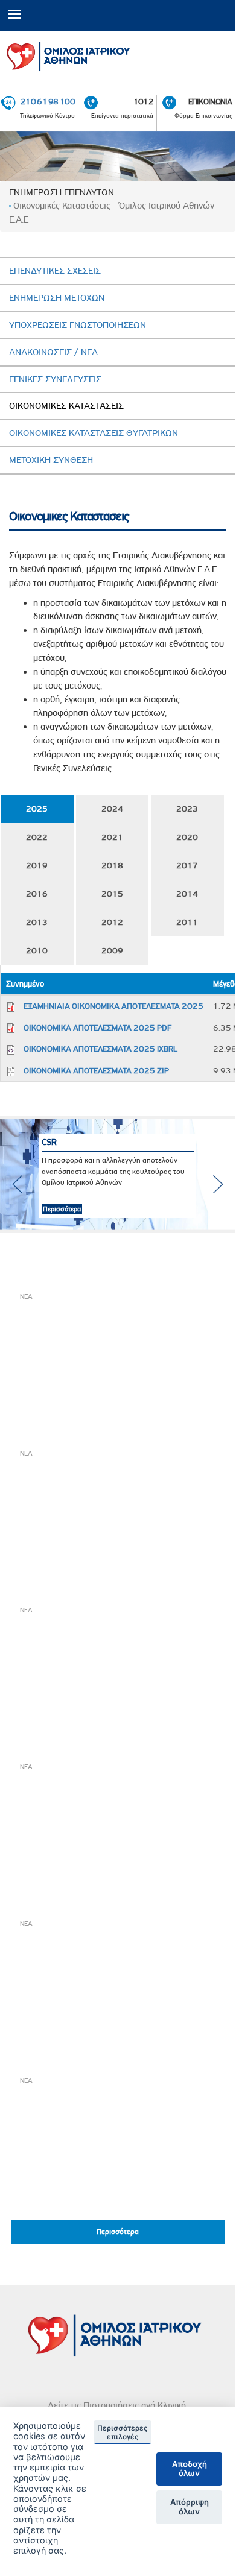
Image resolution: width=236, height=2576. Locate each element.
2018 (112, 865)
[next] (218, 1184)
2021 (112, 837)
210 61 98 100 (48, 101)
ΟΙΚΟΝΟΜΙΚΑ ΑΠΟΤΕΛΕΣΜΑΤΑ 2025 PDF (97, 1028)
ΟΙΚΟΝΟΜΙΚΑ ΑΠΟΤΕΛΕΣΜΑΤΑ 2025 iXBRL (100, 1049)
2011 (187, 922)
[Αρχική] (118, 54)
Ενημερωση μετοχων (57, 298)
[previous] (18, 1184)
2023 (187, 809)
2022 (37, 837)
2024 (112, 809)
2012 (112, 922)
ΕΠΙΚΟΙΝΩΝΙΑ (210, 101)
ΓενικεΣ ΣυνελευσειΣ (55, 379)
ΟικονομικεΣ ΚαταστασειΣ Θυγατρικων (94, 433)
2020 (187, 837)
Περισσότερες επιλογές (123, 2432)
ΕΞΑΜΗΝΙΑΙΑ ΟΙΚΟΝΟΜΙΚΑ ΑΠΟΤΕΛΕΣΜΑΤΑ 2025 (113, 1006)
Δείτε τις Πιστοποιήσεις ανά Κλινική (117, 2405)
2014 (187, 894)
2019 (37, 865)
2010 (37, 950)
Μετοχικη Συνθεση (51, 460)
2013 (37, 922)
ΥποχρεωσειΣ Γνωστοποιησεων (78, 325)
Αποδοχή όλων (190, 2469)
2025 (37, 809)
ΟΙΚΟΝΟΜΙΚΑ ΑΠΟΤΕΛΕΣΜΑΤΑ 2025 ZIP (96, 1070)
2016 (37, 894)
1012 (143, 101)
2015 (112, 894)
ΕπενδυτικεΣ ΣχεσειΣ (55, 271)
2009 (112, 950)
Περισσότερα (55, 1209)
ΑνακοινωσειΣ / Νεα (53, 352)
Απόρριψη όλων (190, 2507)
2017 (187, 865)
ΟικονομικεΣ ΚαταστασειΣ (66, 406)
